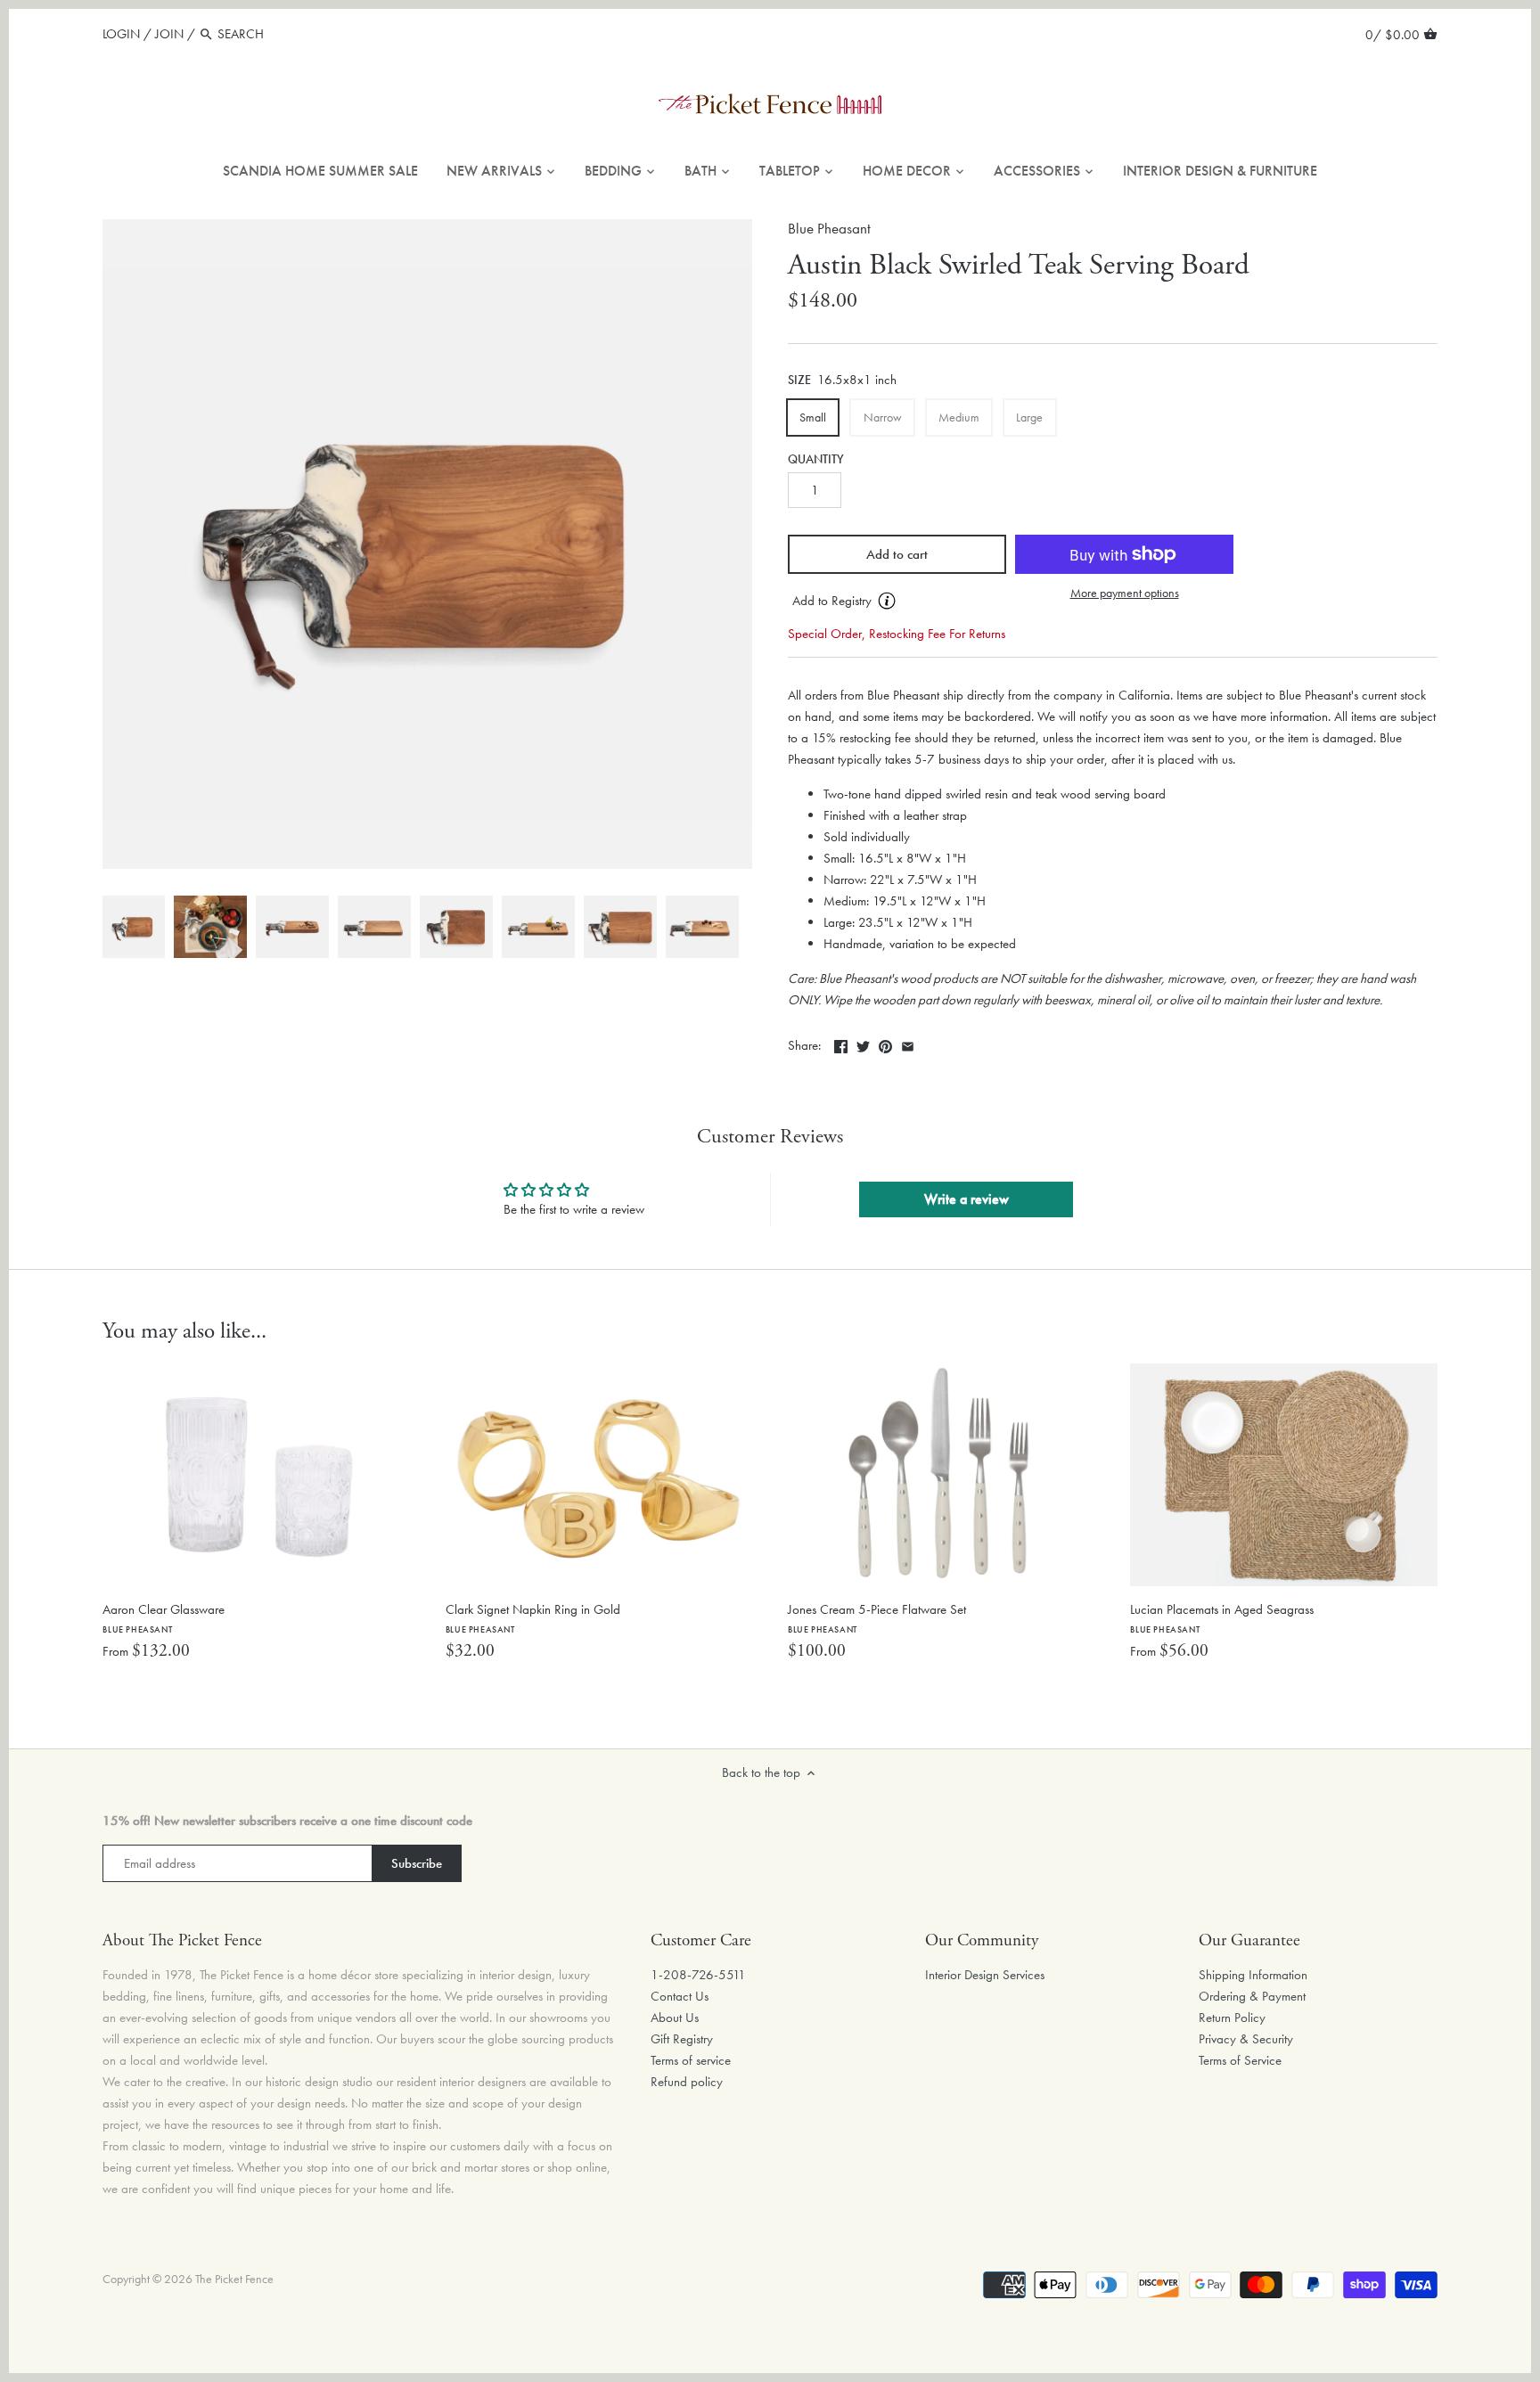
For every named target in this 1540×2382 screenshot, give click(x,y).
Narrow (883, 417)
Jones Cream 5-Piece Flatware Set (877, 1618)
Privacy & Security (1246, 2039)
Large (1029, 417)
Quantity (816, 460)
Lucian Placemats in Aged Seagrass (1222, 1618)
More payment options (1125, 593)
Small (813, 417)
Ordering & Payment (1252, 1996)
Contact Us (680, 1996)
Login (121, 34)
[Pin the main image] (885, 1044)
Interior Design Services (985, 1975)
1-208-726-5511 (698, 1975)
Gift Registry (682, 2039)
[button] (897, 602)
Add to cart (897, 554)
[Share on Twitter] (863, 1044)
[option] (134, 927)
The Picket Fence (234, 2279)
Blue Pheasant (829, 229)
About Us (675, 2018)
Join (169, 34)
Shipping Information (1253, 1975)
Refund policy (687, 2082)
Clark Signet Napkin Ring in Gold (533, 1618)
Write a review (967, 1199)
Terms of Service (1240, 2060)
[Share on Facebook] (841, 1044)
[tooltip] (887, 601)
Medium (959, 417)
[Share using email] (908, 1044)
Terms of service (691, 2060)
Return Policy (1232, 2018)
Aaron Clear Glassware (164, 1618)
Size (799, 381)
